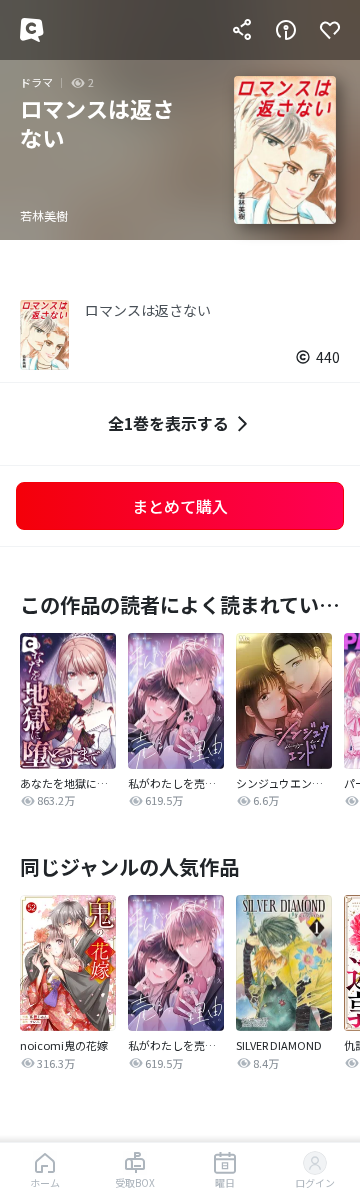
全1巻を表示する (168, 423)
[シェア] (242, 30)
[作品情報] (286, 30)
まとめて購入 (180, 506)
